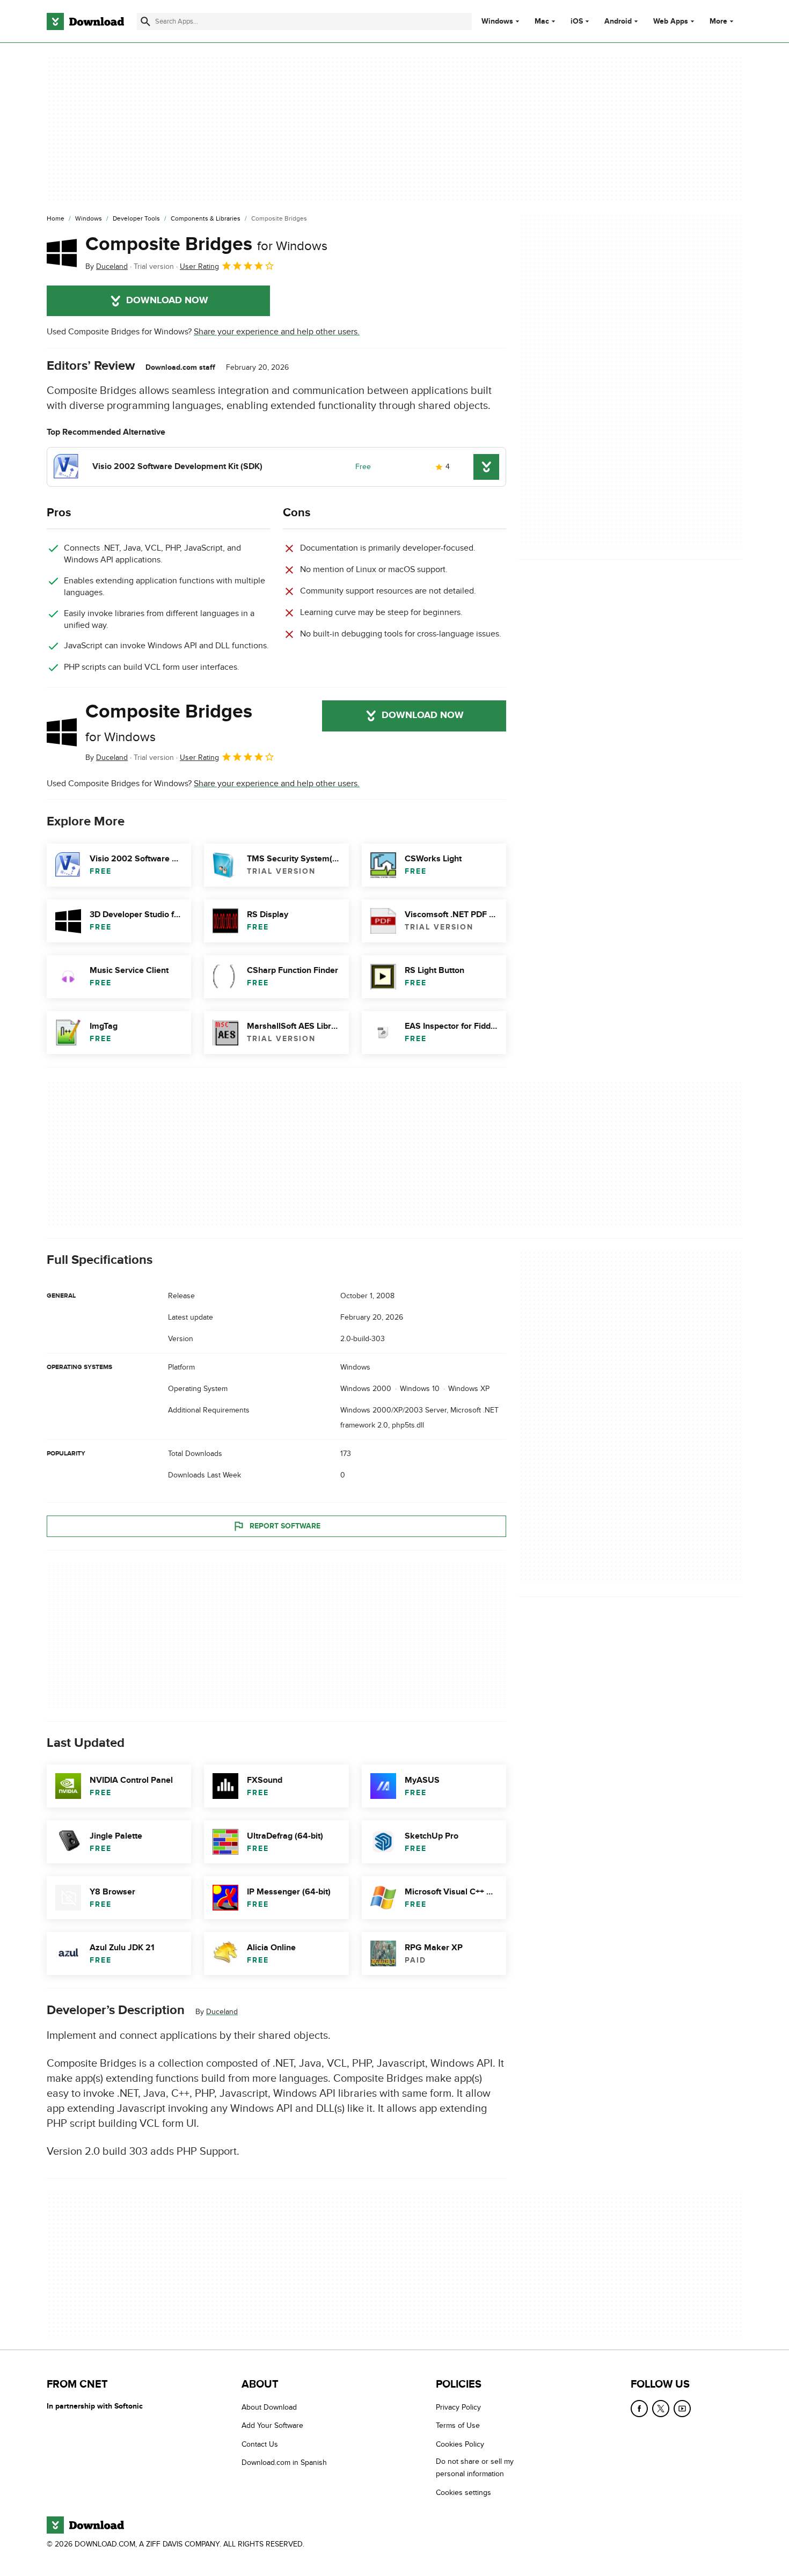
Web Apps (671, 21)
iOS (577, 21)
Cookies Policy (460, 2444)
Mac (542, 21)
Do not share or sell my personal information (475, 2468)
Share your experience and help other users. (277, 332)
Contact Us (260, 2444)
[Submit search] (145, 21)
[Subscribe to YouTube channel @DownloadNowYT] (682, 2409)
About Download (269, 2407)
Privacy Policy (458, 2407)
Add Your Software (272, 2425)
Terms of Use (458, 2425)
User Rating (199, 266)
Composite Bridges (206, 244)
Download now (167, 301)
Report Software (285, 1526)
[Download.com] (85, 21)
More (718, 21)
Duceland (222, 2012)
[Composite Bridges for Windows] (62, 253)
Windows (497, 21)
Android (618, 21)
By (107, 266)
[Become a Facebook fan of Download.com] (639, 2409)
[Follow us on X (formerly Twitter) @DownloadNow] (661, 2409)
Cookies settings (463, 2492)
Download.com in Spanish (284, 2462)
